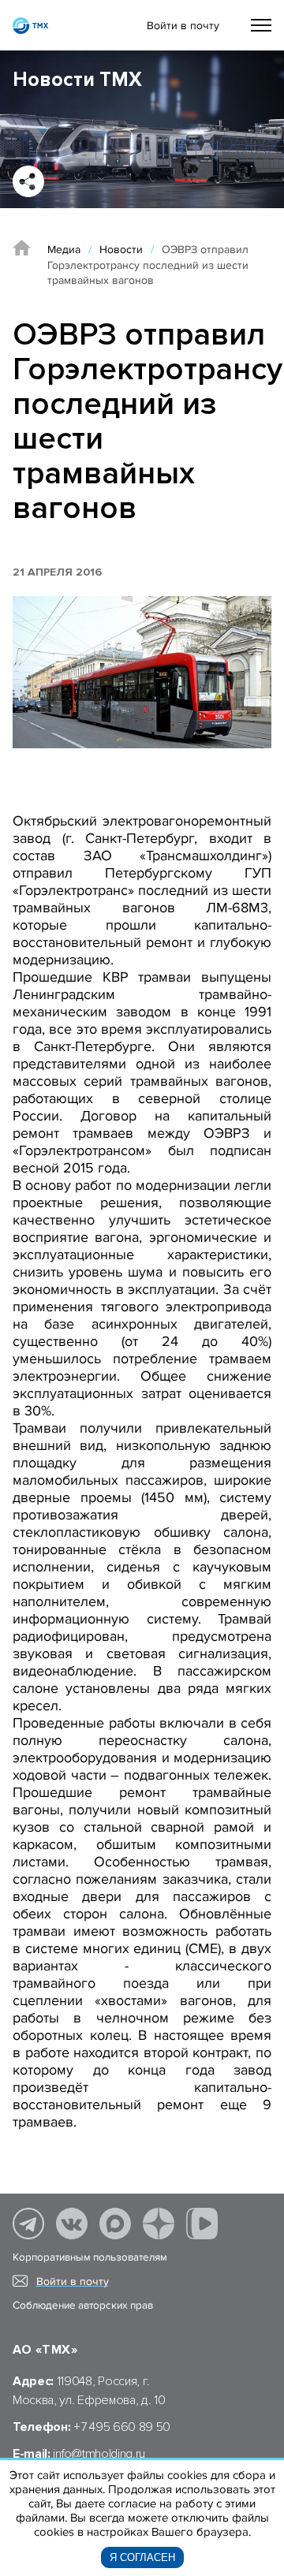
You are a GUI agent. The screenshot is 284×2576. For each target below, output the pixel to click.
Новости (121, 250)
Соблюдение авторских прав (83, 2306)
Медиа (64, 250)
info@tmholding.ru (99, 2454)
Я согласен (142, 2557)
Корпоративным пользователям (90, 2257)
